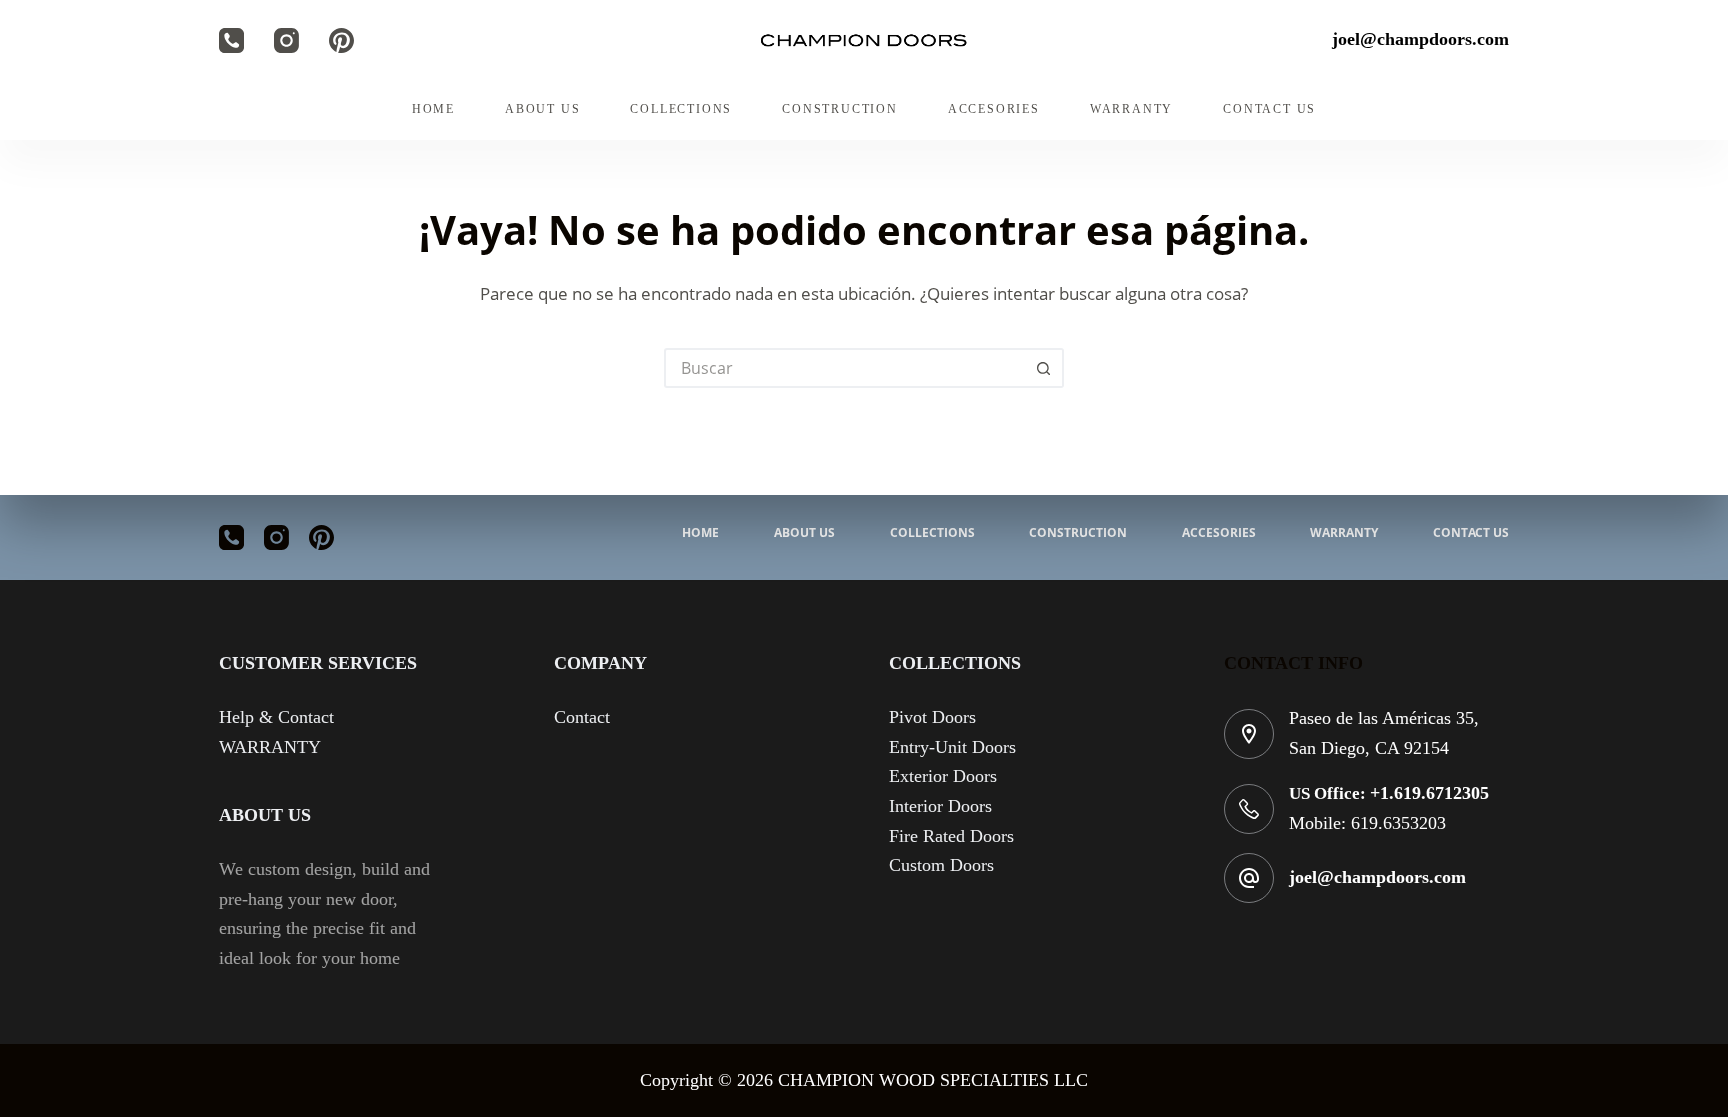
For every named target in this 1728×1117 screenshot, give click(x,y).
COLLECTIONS (681, 109)
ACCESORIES (994, 109)
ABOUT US (542, 109)
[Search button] (1044, 368)
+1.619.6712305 (1429, 793)
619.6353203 (1398, 823)
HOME (433, 109)
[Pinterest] (341, 40)
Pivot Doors (932, 717)
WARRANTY (1131, 109)
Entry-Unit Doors (952, 747)
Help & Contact (276, 717)
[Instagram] (286, 40)
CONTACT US (1269, 109)
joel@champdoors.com (1377, 877)
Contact (582, 717)
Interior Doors (940, 806)
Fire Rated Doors (951, 836)
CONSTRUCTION (840, 109)
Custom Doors (941, 865)
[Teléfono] (231, 40)
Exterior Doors (943, 776)
